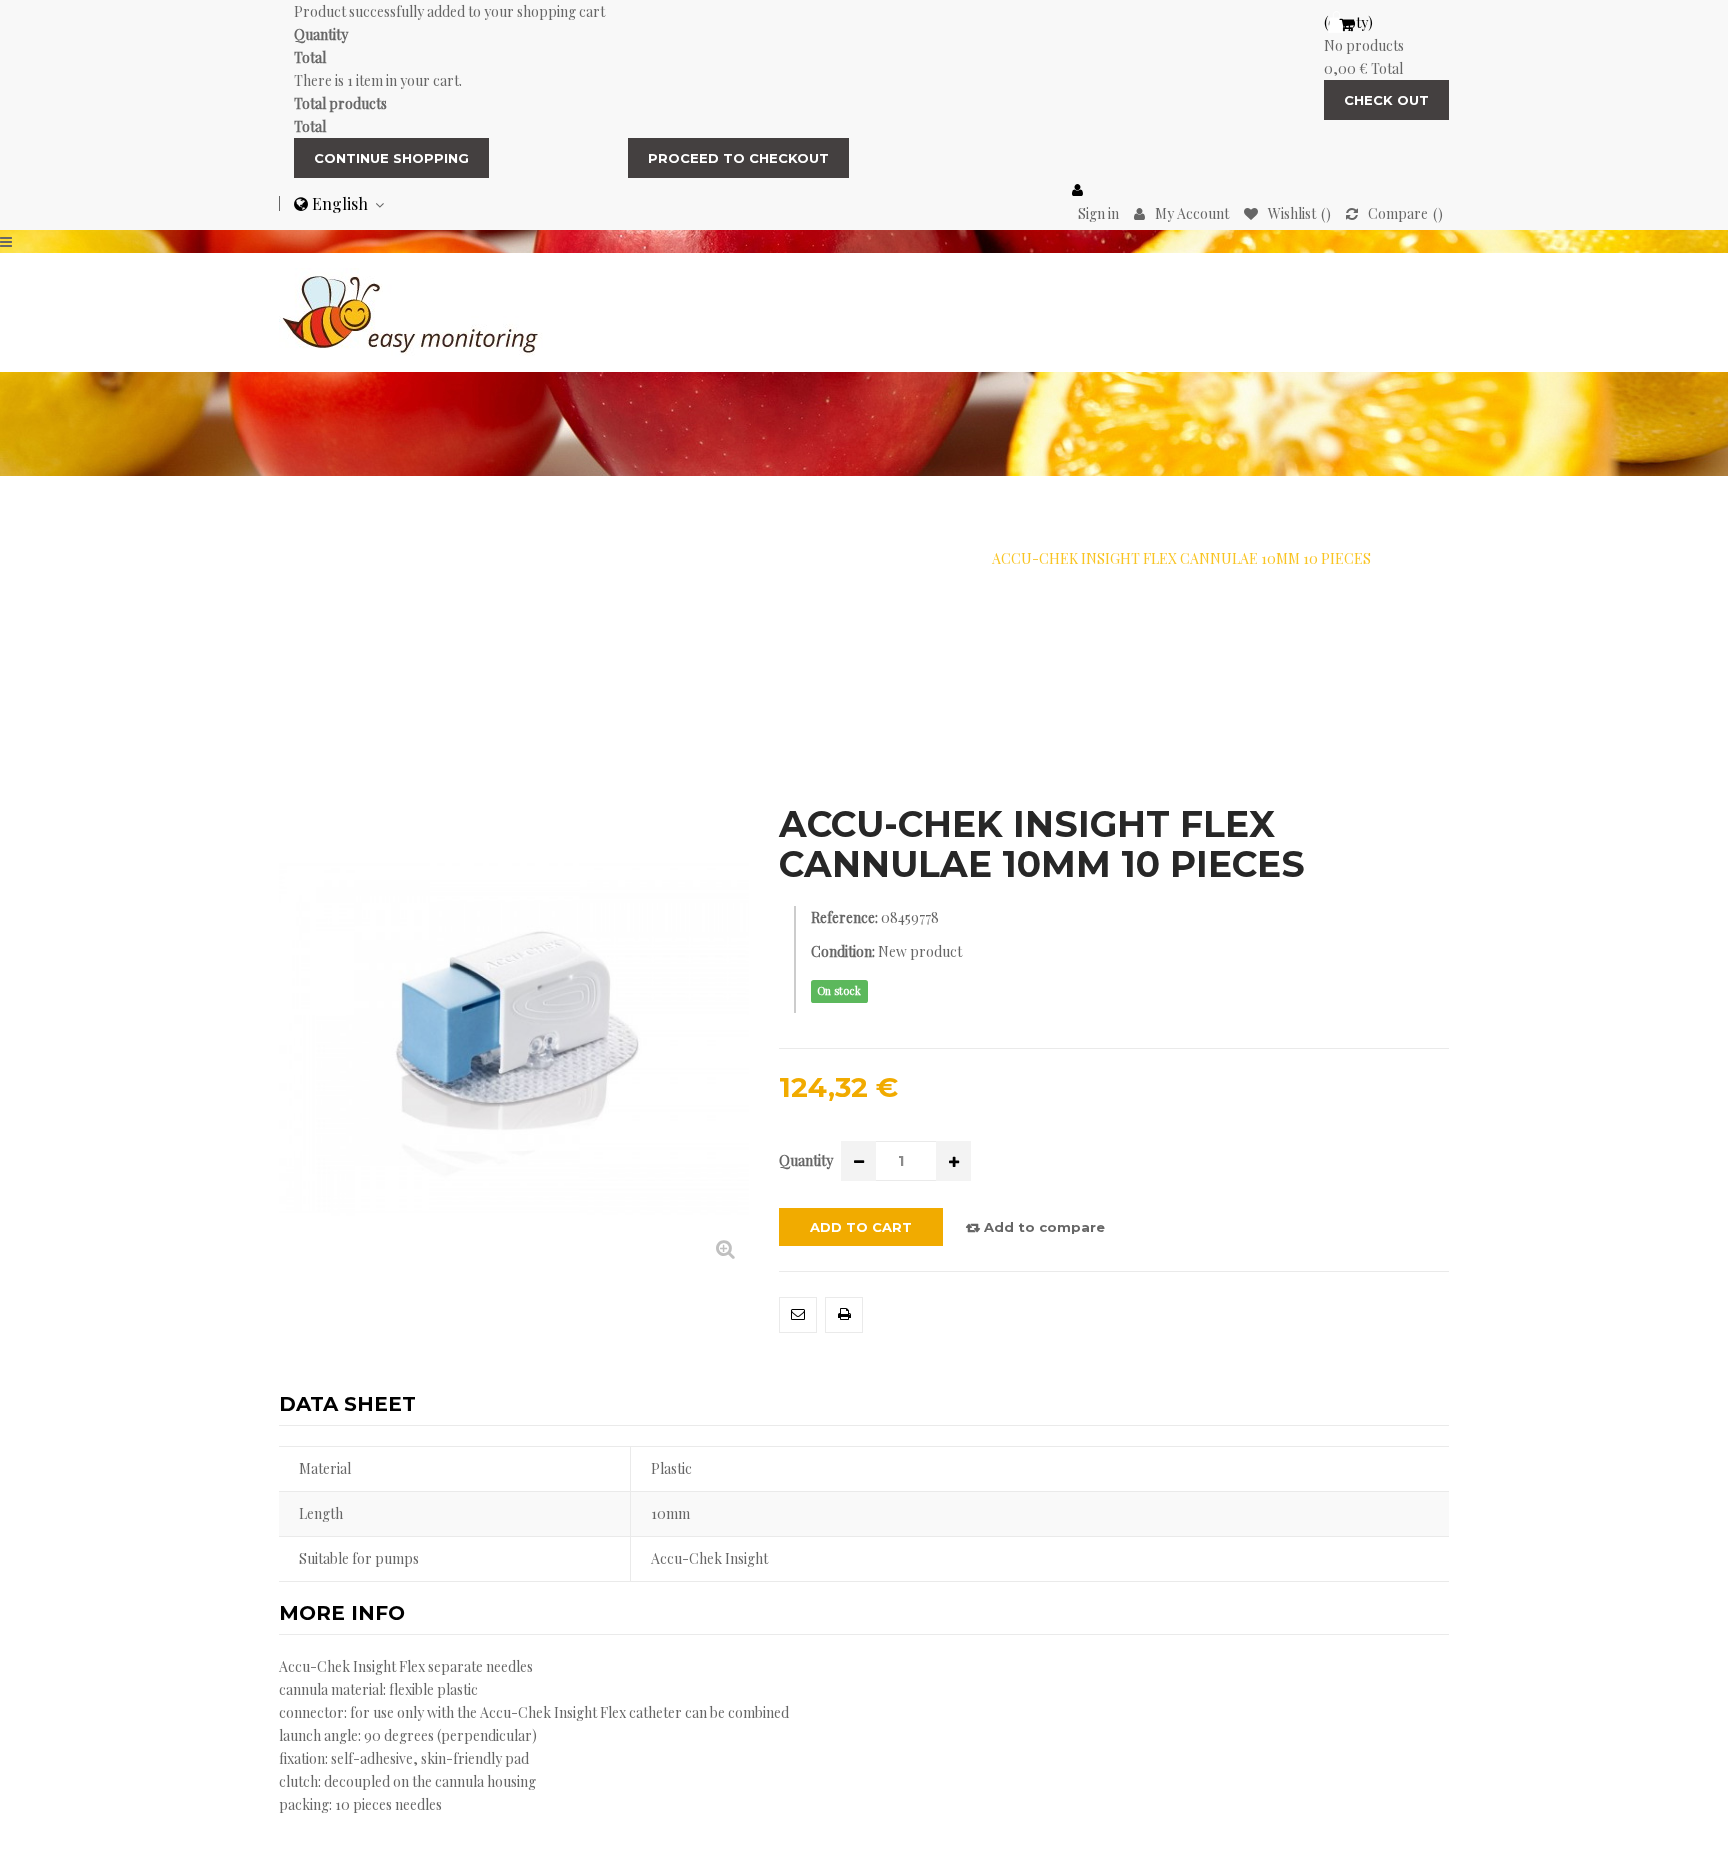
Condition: (843, 951)
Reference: (844, 917)
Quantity (806, 1160)
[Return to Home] (364, 558)
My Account (1192, 213)
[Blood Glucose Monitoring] (411, 310)
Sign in (1098, 213)
